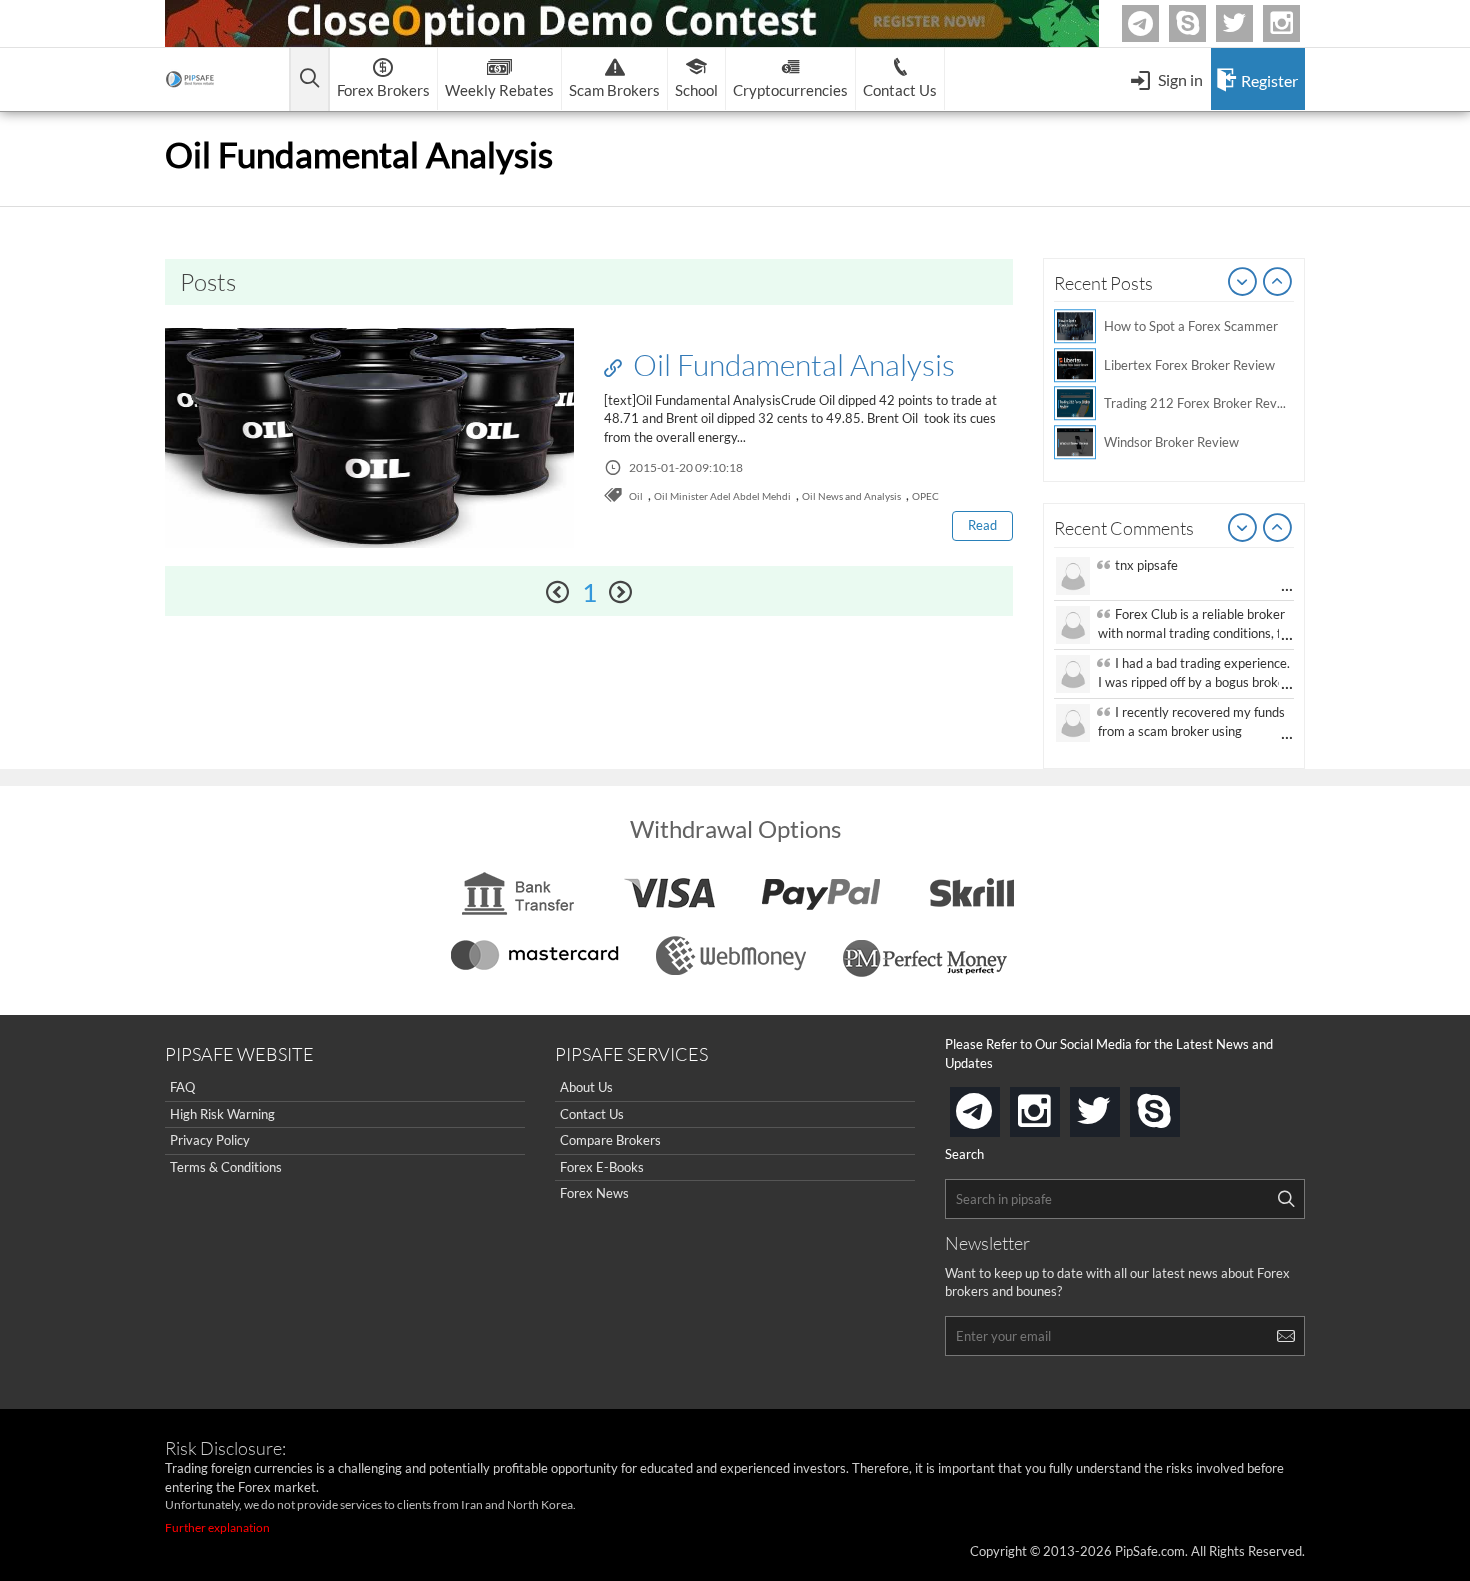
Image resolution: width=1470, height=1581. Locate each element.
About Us (586, 1087)
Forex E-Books (602, 1167)
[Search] (1286, 1199)
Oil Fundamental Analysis (791, 364)
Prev (1243, 283)
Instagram (1297, 23)
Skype (1203, 23)
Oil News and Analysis (851, 496)
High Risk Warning (222, 1114)
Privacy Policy (210, 1140)
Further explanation (217, 1527)
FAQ (182, 1087)
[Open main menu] (309, 79)
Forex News (594, 1193)
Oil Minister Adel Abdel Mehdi (722, 496)
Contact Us (592, 1114)
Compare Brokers (610, 1140)
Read (982, 525)
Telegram (1156, 27)
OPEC (925, 496)
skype (1176, 1105)
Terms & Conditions (226, 1167)
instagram (1056, 1105)
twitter (1250, 23)
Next (1278, 283)
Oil (636, 496)
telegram (996, 1110)
